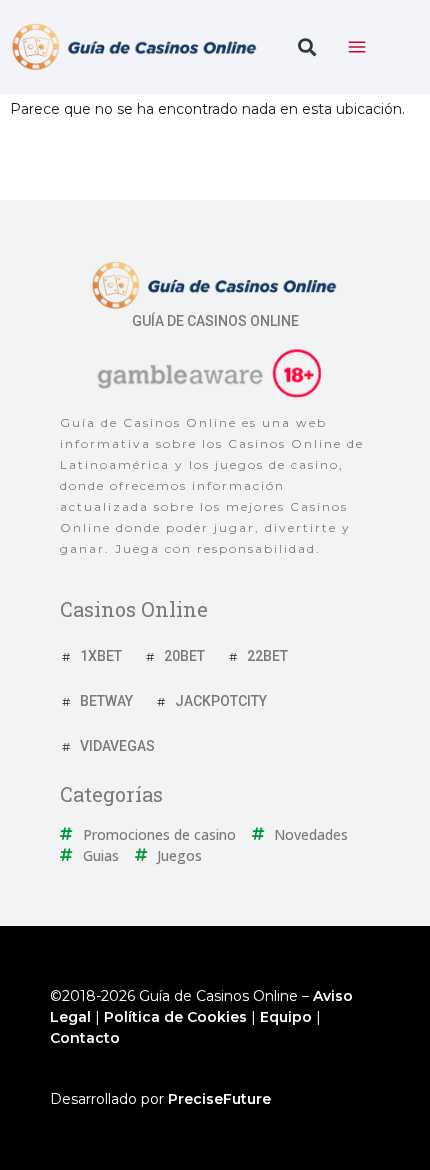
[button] (306, 47)
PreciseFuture (219, 1099)
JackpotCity (221, 701)
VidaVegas (117, 746)
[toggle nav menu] (357, 47)
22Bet (267, 656)
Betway (106, 701)
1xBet (101, 656)
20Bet (184, 656)
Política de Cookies (175, 1017)
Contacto (85, 1038)
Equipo (286, 1017)
